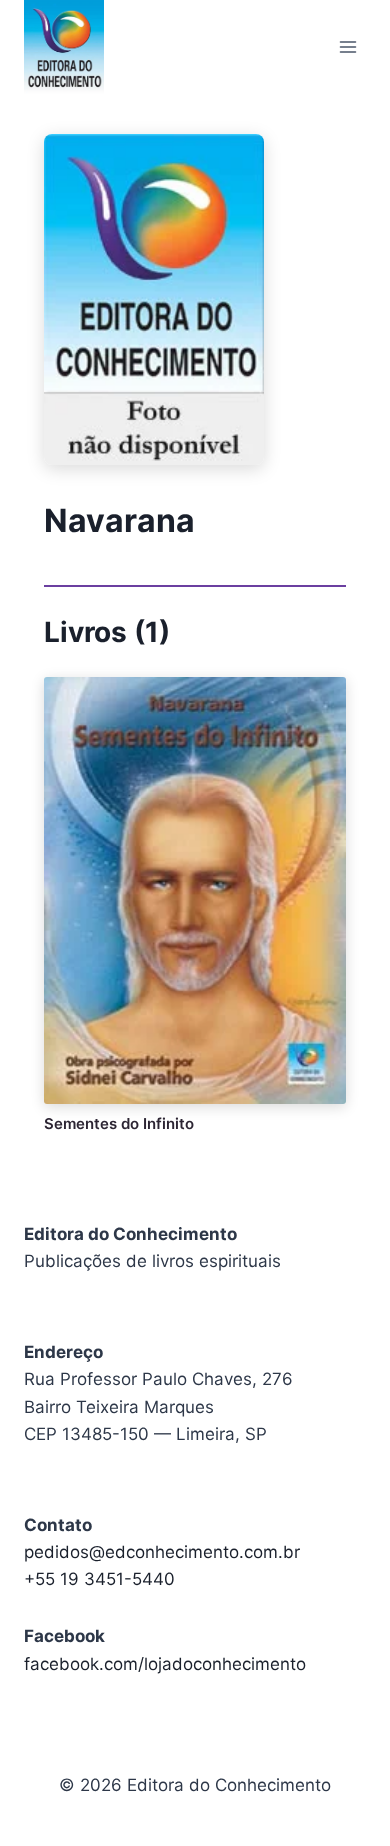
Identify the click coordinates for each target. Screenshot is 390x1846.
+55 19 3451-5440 (99, 1579)
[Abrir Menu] (347, 46)
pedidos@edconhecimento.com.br (162, 1552)
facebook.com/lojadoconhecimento (165, 1664)
